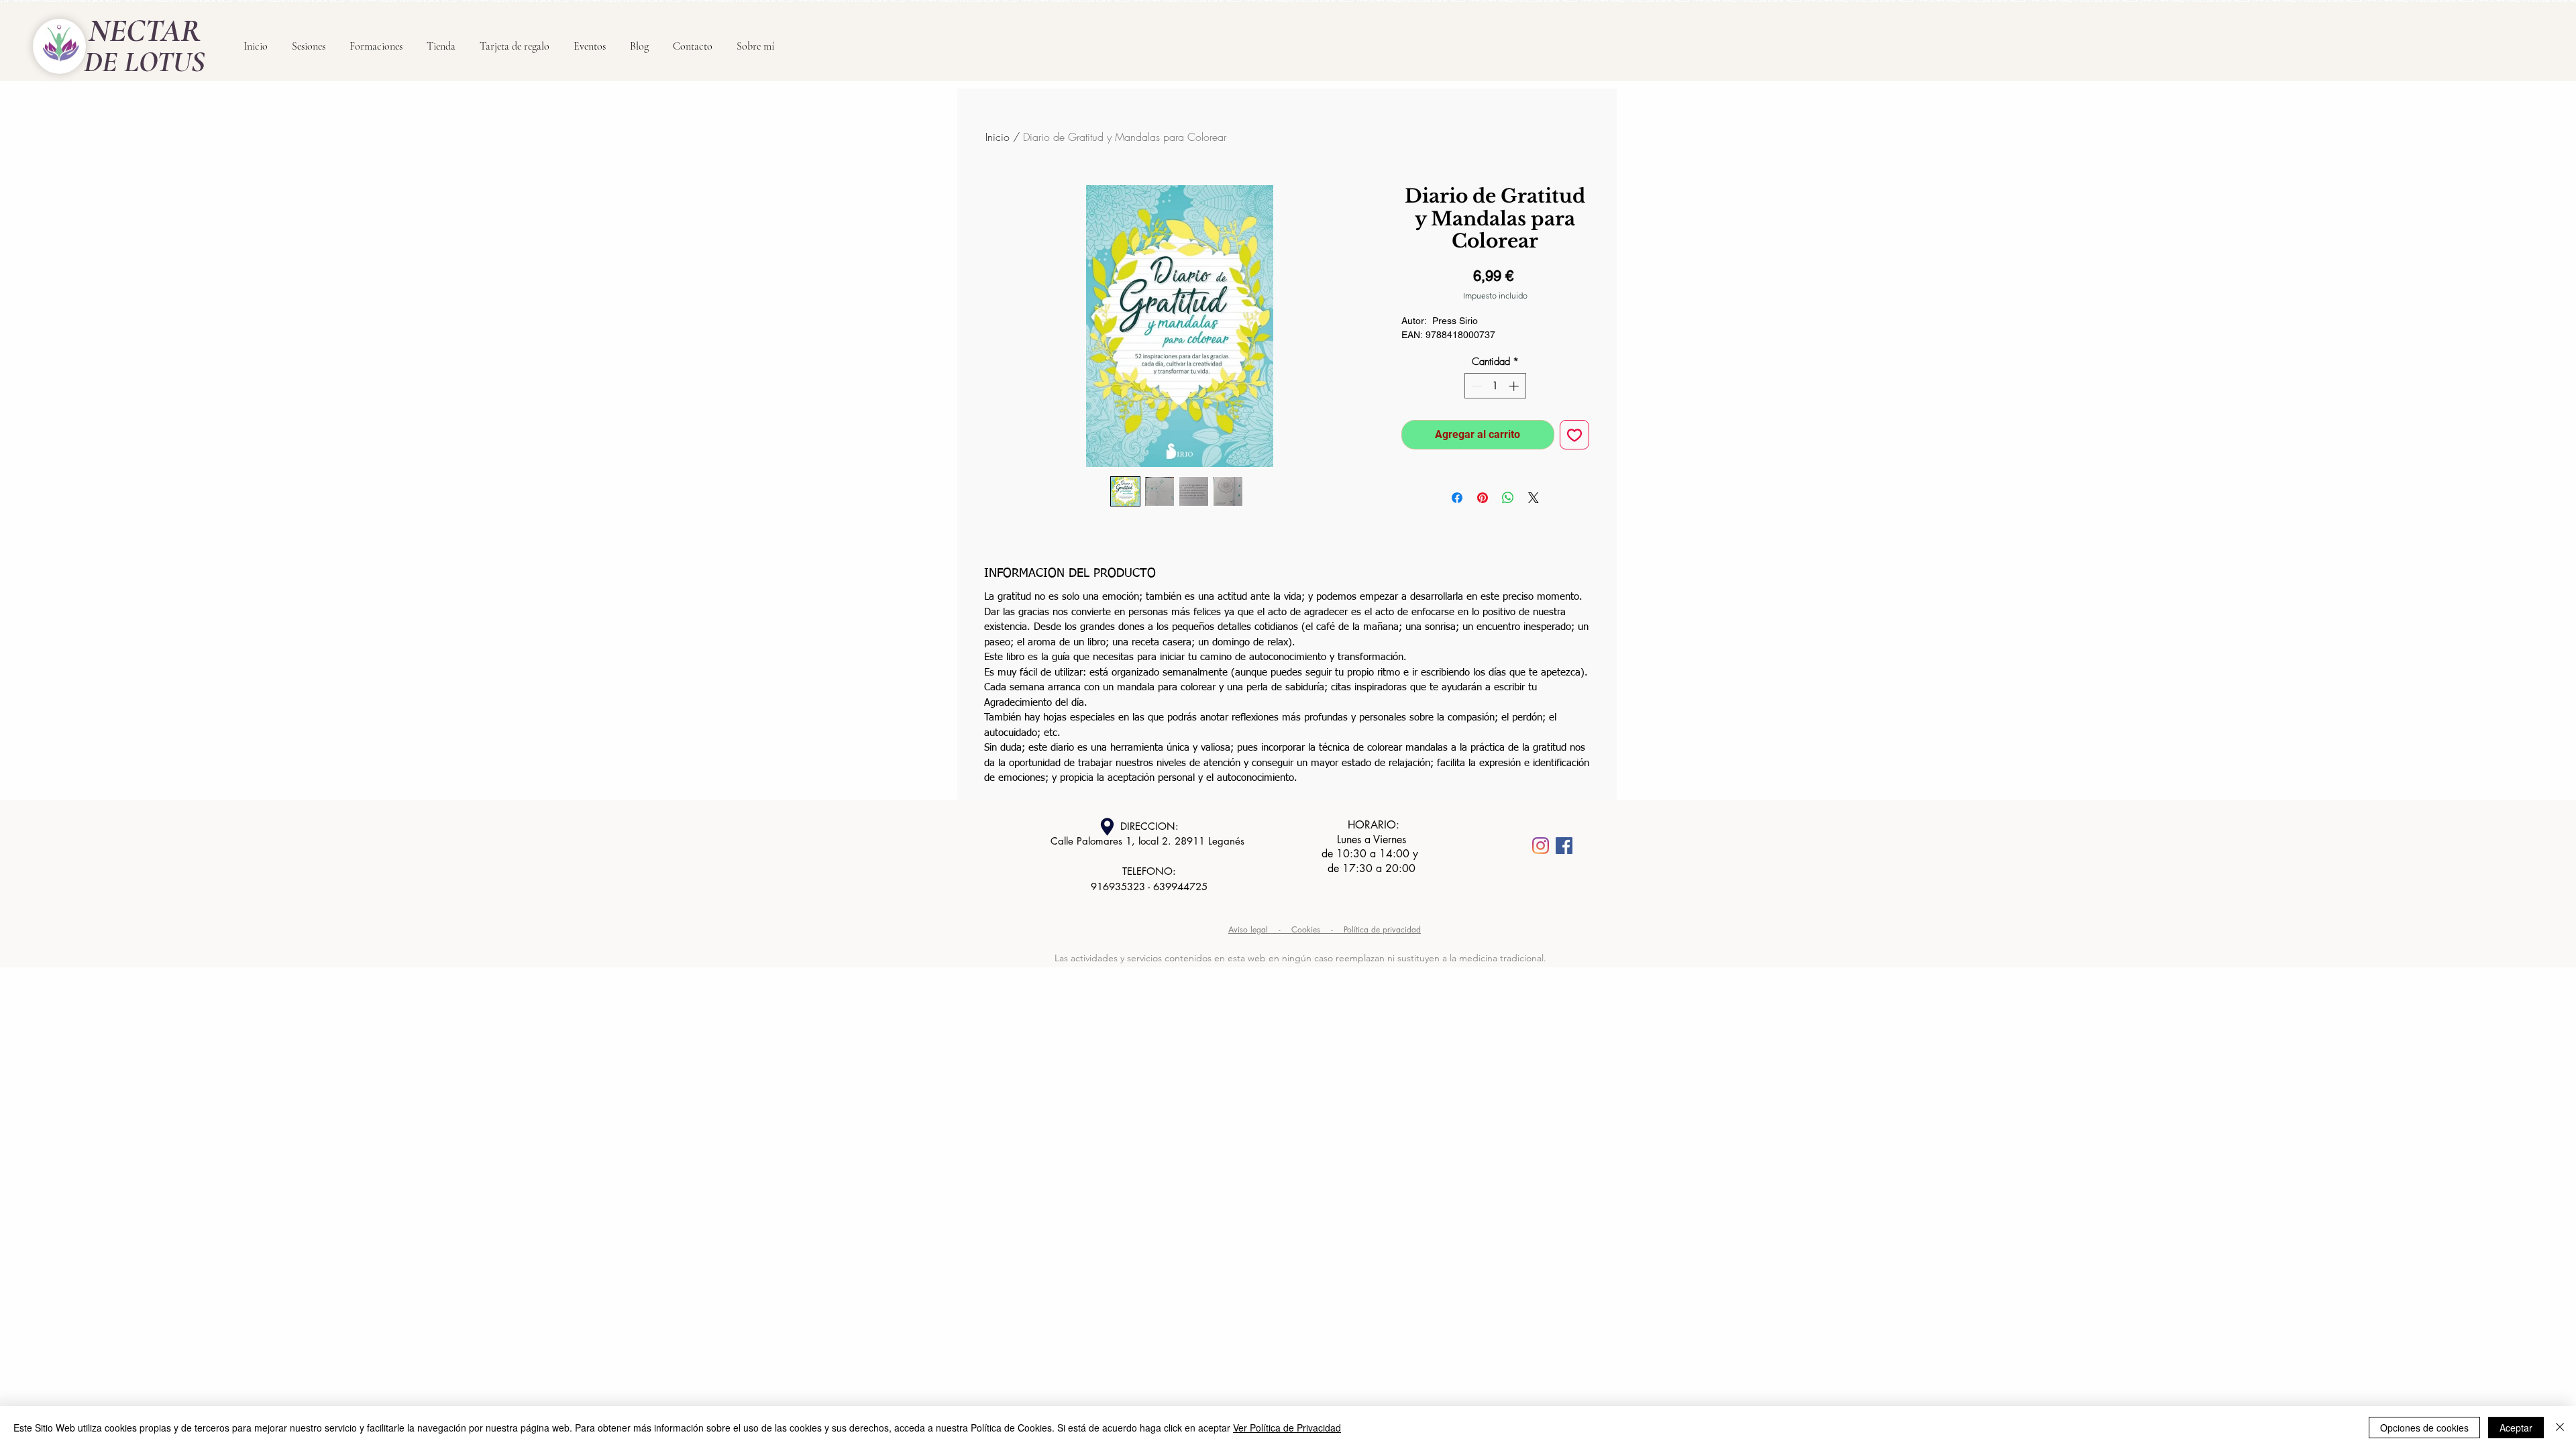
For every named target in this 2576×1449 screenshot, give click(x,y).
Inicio (998, 137)
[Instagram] (1541, 846)
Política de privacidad (1382, 929)
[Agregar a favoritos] (1574, 435)
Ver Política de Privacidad (1287, 1428)
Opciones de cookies (2424, 1428)
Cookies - (1318, 929)
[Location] (1107, 827)
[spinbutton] (1495, 386)
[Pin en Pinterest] (1483, 498)
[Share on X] (1534, 498)
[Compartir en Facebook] (1457, 498)
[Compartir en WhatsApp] (1508, 498)
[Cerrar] (2560, 1428)
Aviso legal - (1260, 929)
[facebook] (1564, 846)
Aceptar (2516, 1428)
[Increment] (1515, 386)
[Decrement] (1475, 386)
